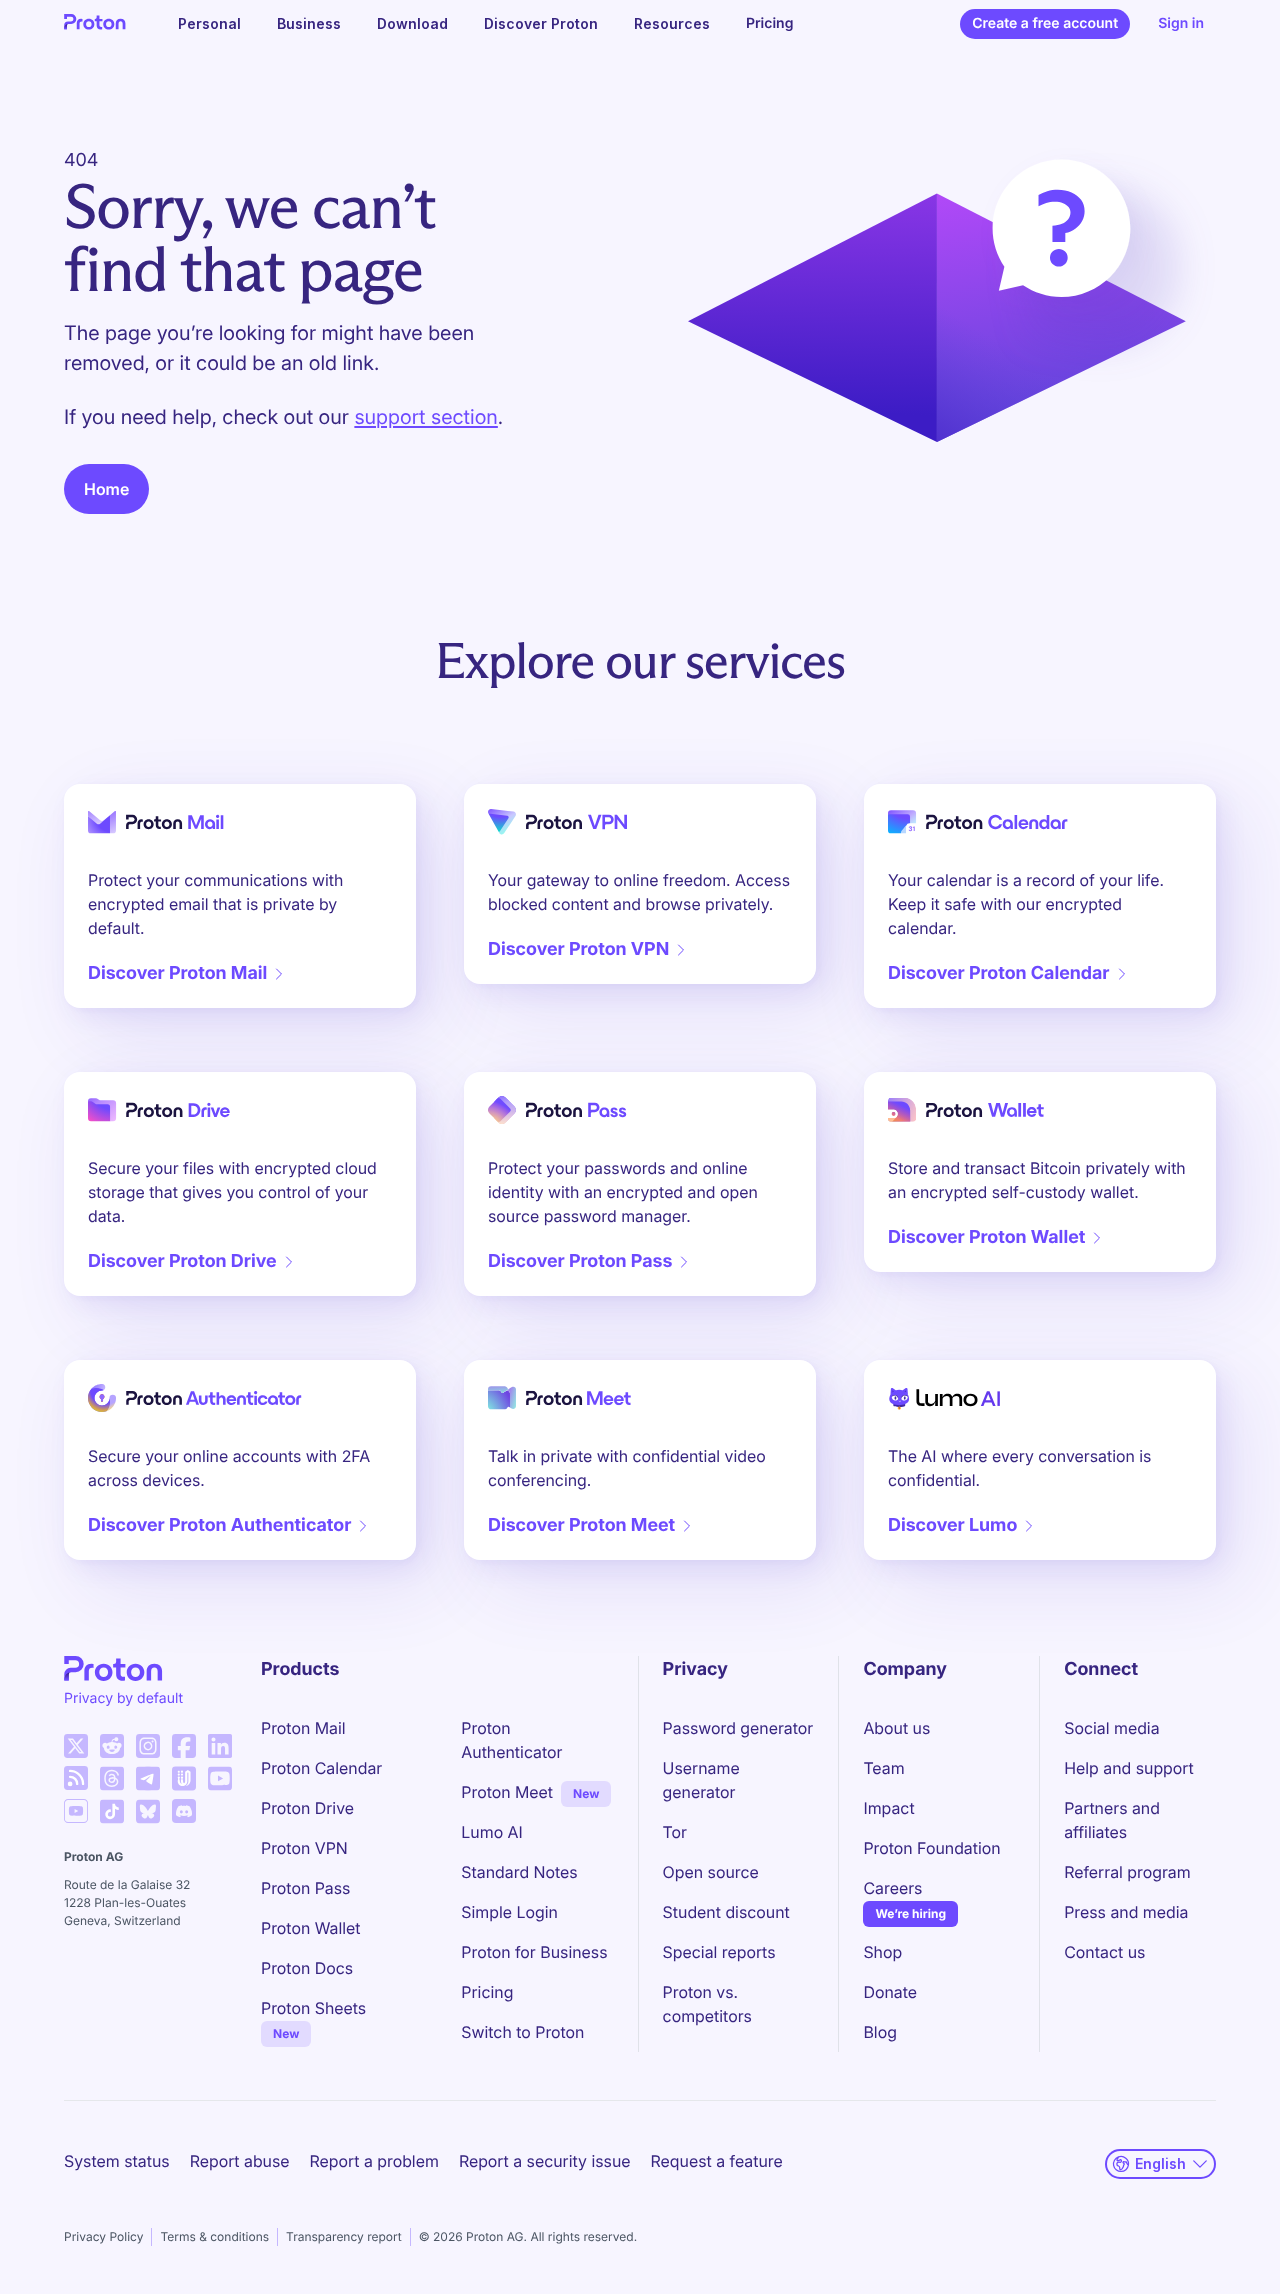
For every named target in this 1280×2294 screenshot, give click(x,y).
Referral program (1127, 1872)
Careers (892, 1888)
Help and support (1129, 1768)
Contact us (1104, 1952)
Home (106, 489)
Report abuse (240, 2161)
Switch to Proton (522, 2032)
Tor (675, 1832)
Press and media (1126, 1912)
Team (883, 1768)
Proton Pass (305, 1888)
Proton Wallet (311, 1928)
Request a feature (717, 2161)
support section (425, 417)
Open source (711, 1872)
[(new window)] (76, 1746)
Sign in (1181, 23)
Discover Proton (541, 23)
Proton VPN (304, 1848)
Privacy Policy (103, 2236)
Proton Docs (307, 1968)
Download (412, 23)
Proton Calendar (321, 1768)
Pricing (770, 23)
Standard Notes (519, 1872)
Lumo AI (491, 1832)
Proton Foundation (931, 1848)
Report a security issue (545, 2161)
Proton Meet (507, 1792)
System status (117, 2161)
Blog (879, 2032)
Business (309, 23)
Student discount (726, 1912)
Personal (209, 23)
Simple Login (509, 1912)
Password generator (738, 1728)
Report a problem (374, 2161)
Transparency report (344, 2236)
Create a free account (1045, 23)
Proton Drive (307, 1808)
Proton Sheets (313, 2008)
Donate (890, 1992)
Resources (672, 23)
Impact (888, 1808)
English (1160, 2163)
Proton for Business (534, 1952)
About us (896, 1728)
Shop (882, 1952)
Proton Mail (303, 1728)
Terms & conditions (214, 2236)
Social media (1111, 1728)
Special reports (719, 1952)
